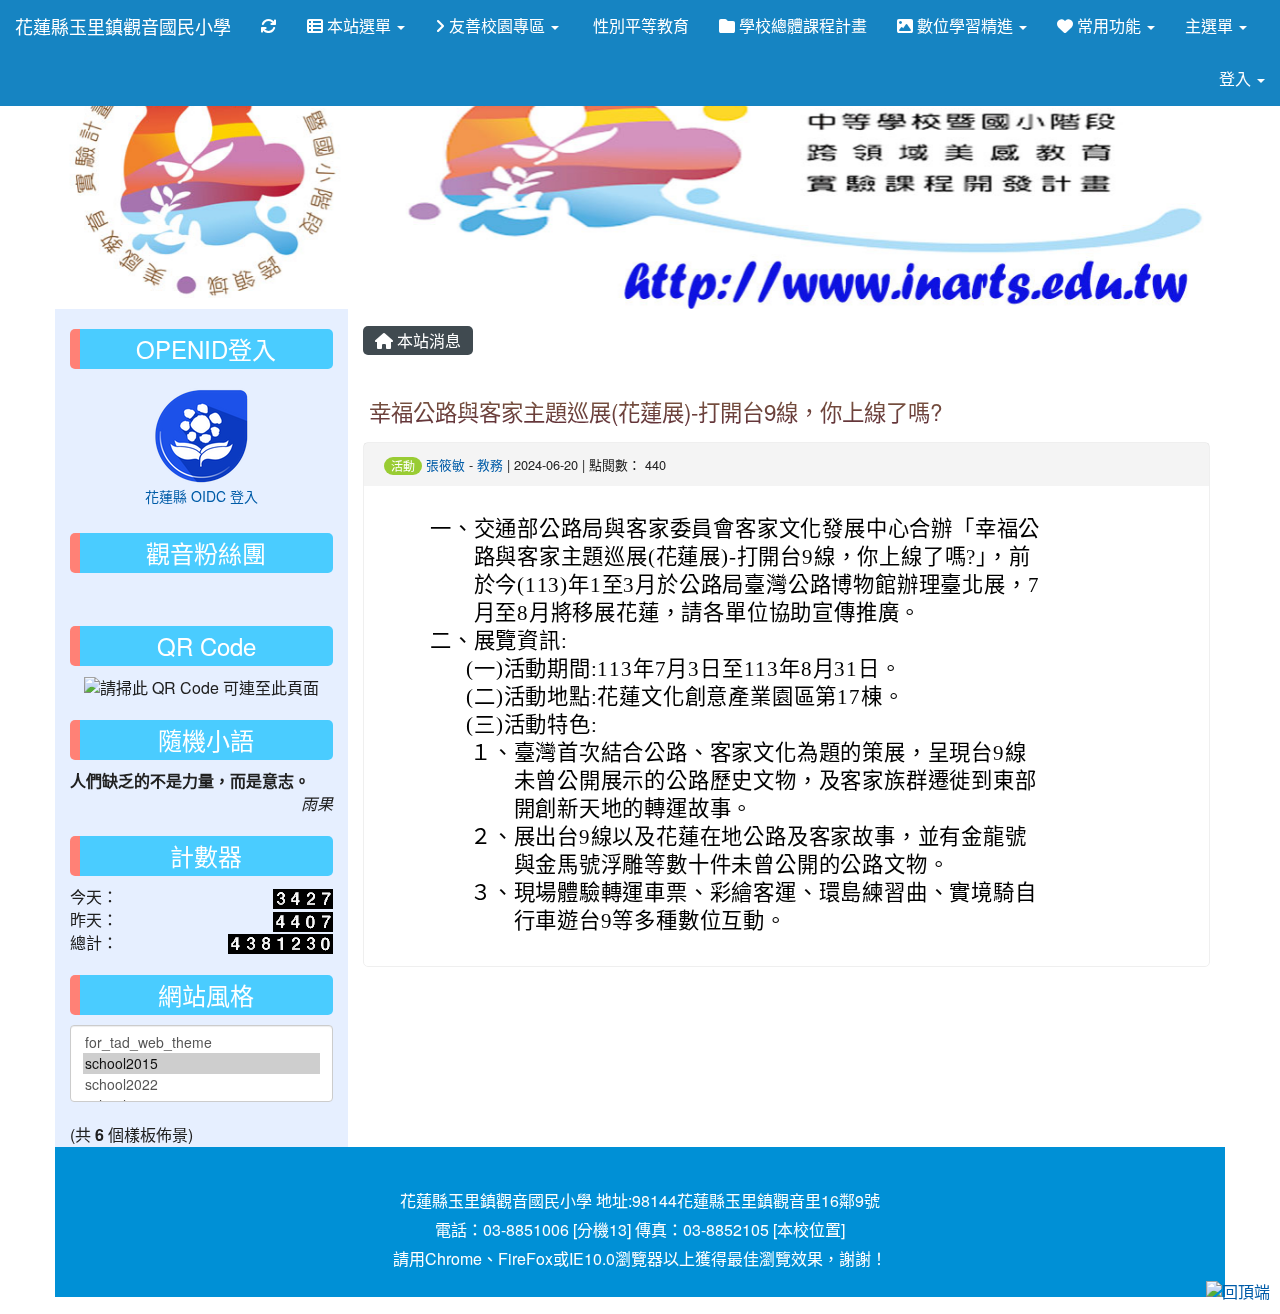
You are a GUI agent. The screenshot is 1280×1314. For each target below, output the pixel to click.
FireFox (525, 1258)
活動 (403, 465)
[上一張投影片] (103, 176)
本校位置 (809, 1229)
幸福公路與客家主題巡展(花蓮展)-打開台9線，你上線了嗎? (655, 411)
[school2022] (201, 1084)
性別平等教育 (639, 25)
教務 (490, 464)
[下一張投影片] (1177, 176)
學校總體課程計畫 (801, 25)
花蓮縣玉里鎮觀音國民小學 (123, 26)
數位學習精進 (965, 25)
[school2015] (201, 1063)
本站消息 (427, 340)
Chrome (453, 1258)
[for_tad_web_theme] (201, 1042)
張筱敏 (445, 464)
